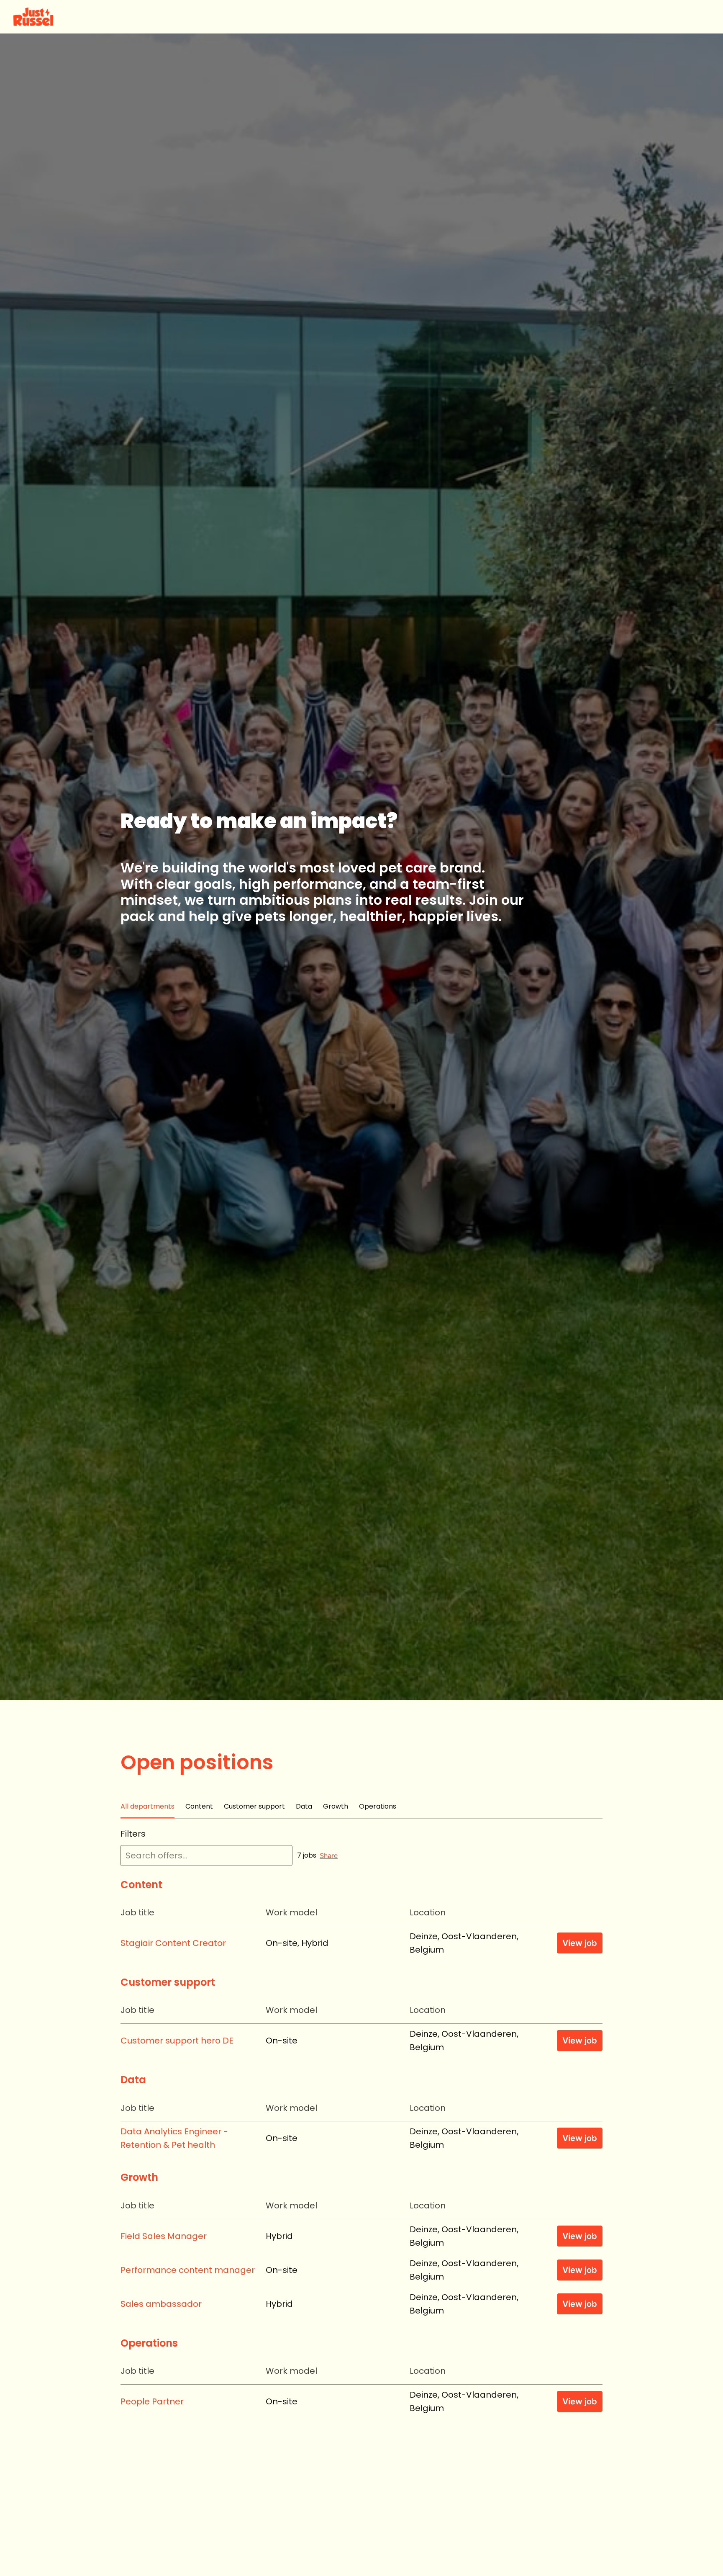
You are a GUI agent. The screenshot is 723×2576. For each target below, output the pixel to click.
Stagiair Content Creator (173, 1943)
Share (329, 1855)
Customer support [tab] (254, 1806)
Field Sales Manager (164, 2236)
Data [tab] (304, 1806)
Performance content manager (188, 2270)
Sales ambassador (161, 2304)
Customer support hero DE (177, 2041)
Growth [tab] (336, 1806)
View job (580, 1943)
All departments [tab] (147, 1806)
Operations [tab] (378, 1806)
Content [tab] (199, 1806)
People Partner (152, 2401)
